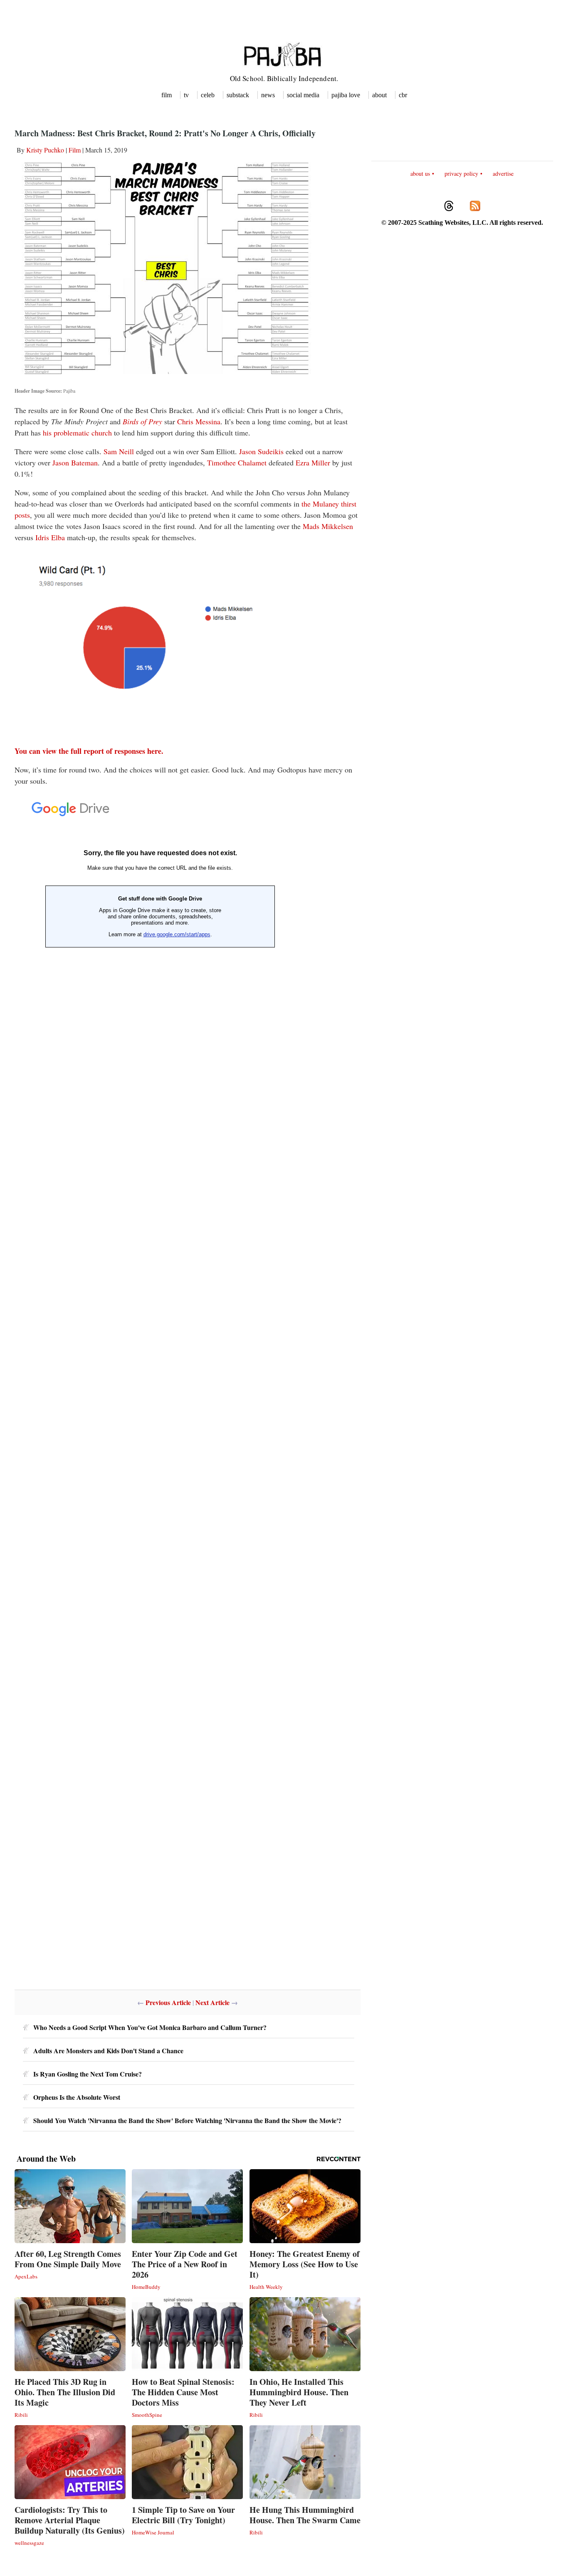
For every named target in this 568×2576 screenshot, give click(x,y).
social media (303, 95)
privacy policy (461, 173)
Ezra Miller (313, 463)
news (268, 95)
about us (420, 173)
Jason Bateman (75, 463)
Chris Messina (199, 421)
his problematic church (77, 433)
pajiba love (346, 95)
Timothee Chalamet (237, 463)
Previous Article (168, 2002)
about (379, 95)
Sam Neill (119, 451)
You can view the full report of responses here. (89, 751)
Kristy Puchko (45, 150)
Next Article (212, 2002)
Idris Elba (50, 537)
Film (75, 150)
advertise (503, 173)
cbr (403, 95)
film (167, 95)
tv (186, 95)
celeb (208, 95)
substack (238, 95)
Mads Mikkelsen (328, 526)
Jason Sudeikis (261, 451)
